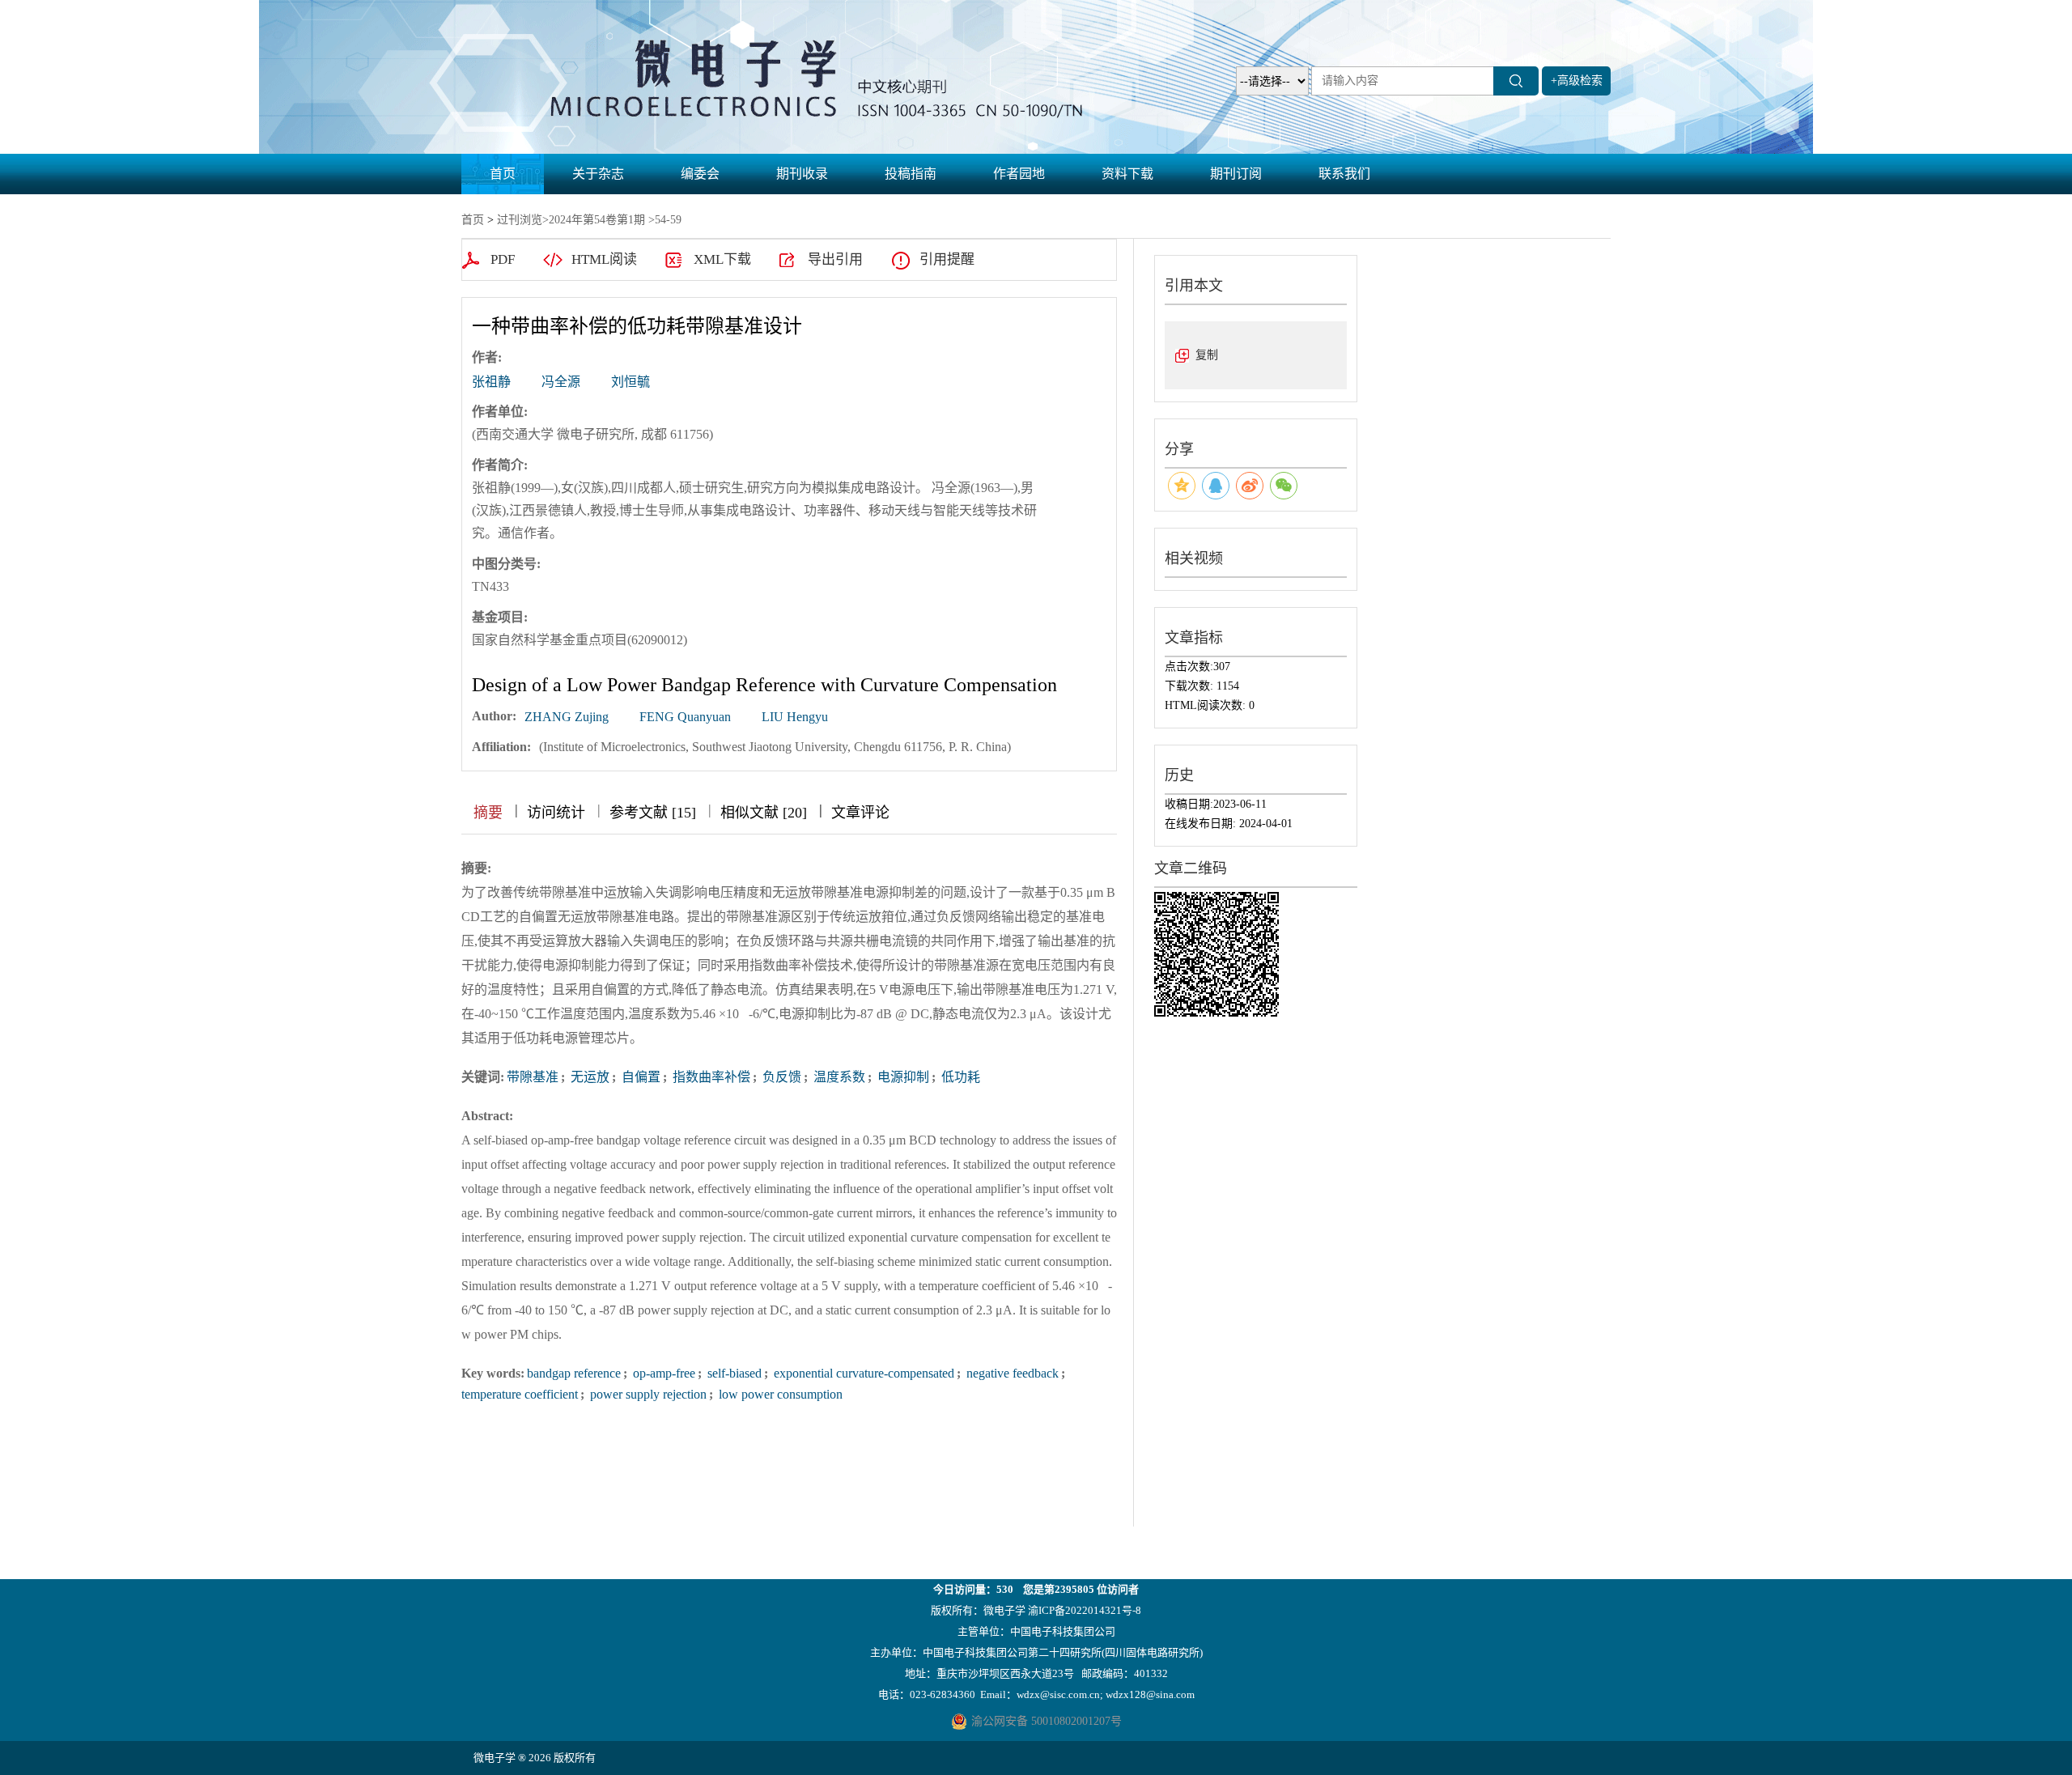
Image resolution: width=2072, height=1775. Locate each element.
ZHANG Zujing (567, 717)
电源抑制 (902, 1077)
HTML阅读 (604, 259)
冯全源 (561, 382)
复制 (1207, 355)
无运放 (588, 1077)
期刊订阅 (1236, 174)
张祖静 (491, 382)
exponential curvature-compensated (862, 1373)
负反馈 (780, 1077)
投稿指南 (911, 174)
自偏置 (639, 1077)
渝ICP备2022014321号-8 (1085, 1610)
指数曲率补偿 (710, 1077)
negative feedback (1011, 1373)
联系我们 (1344, 174)
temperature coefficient (520, 1394)
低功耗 (959, 1077)
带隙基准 (533, 1077)
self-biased (733, 1373)
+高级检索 (1577, 81)
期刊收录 (802, 174)
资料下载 (1127, 174)
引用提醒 (947, 259)
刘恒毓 (631, 382)
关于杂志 (598, 174)
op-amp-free (662, 1373)
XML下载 (722, 259)
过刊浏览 (520, 220)
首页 (503, 174)
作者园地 (1019, 174)
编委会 (700, 174)
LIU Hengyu (795, 717)
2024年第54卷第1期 (597, 220)
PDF (503, 259)
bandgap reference (574, 1373)
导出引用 (835, 259)
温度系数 (838, 1077)
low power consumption (779, 1394)
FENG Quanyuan (685, 717)
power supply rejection (647, 1394)
